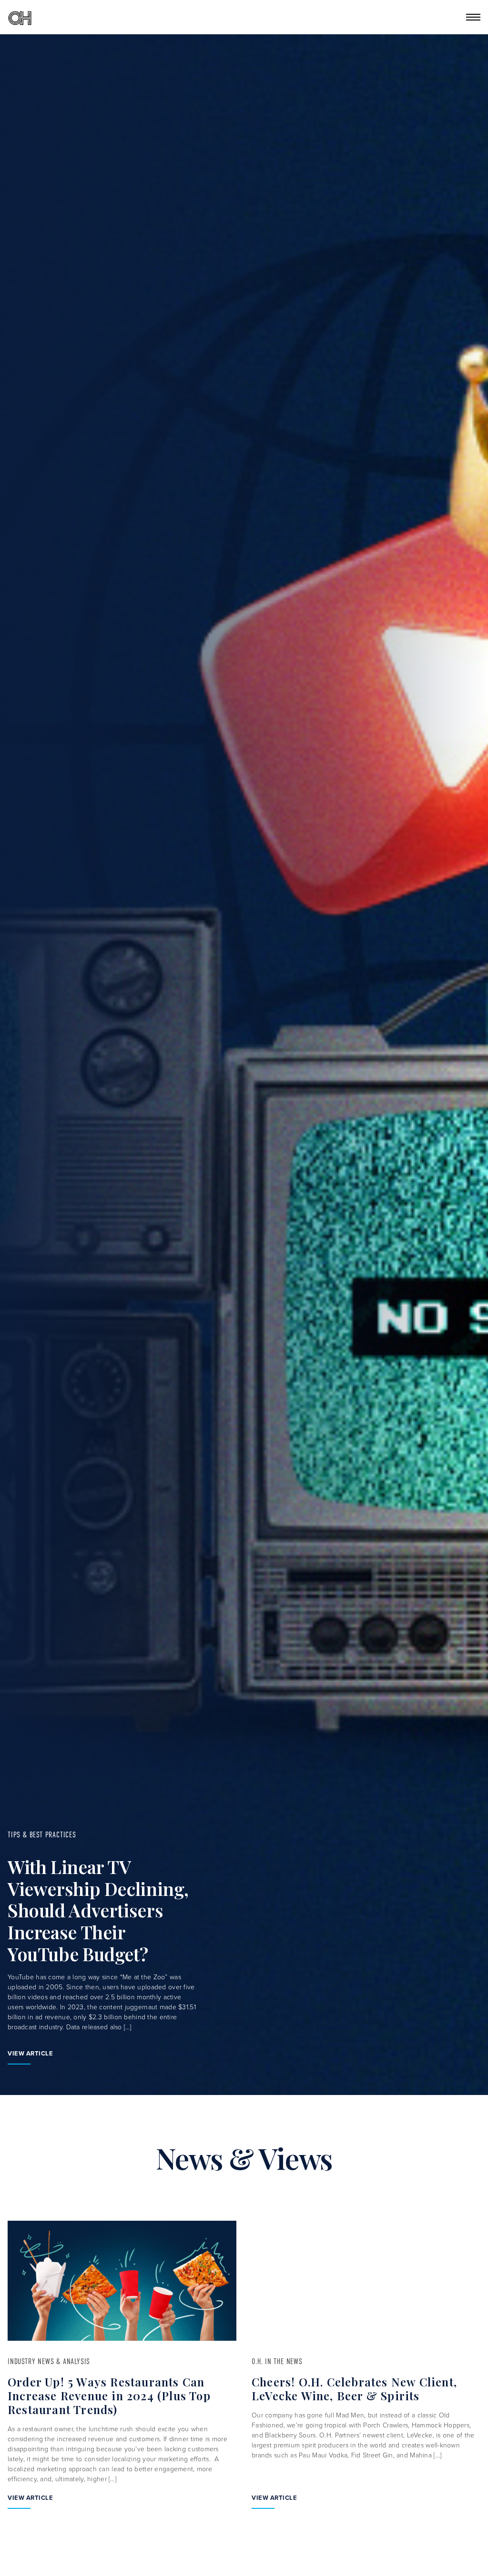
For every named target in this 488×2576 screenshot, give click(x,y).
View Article (30, 2053)
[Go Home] (20, 17)
